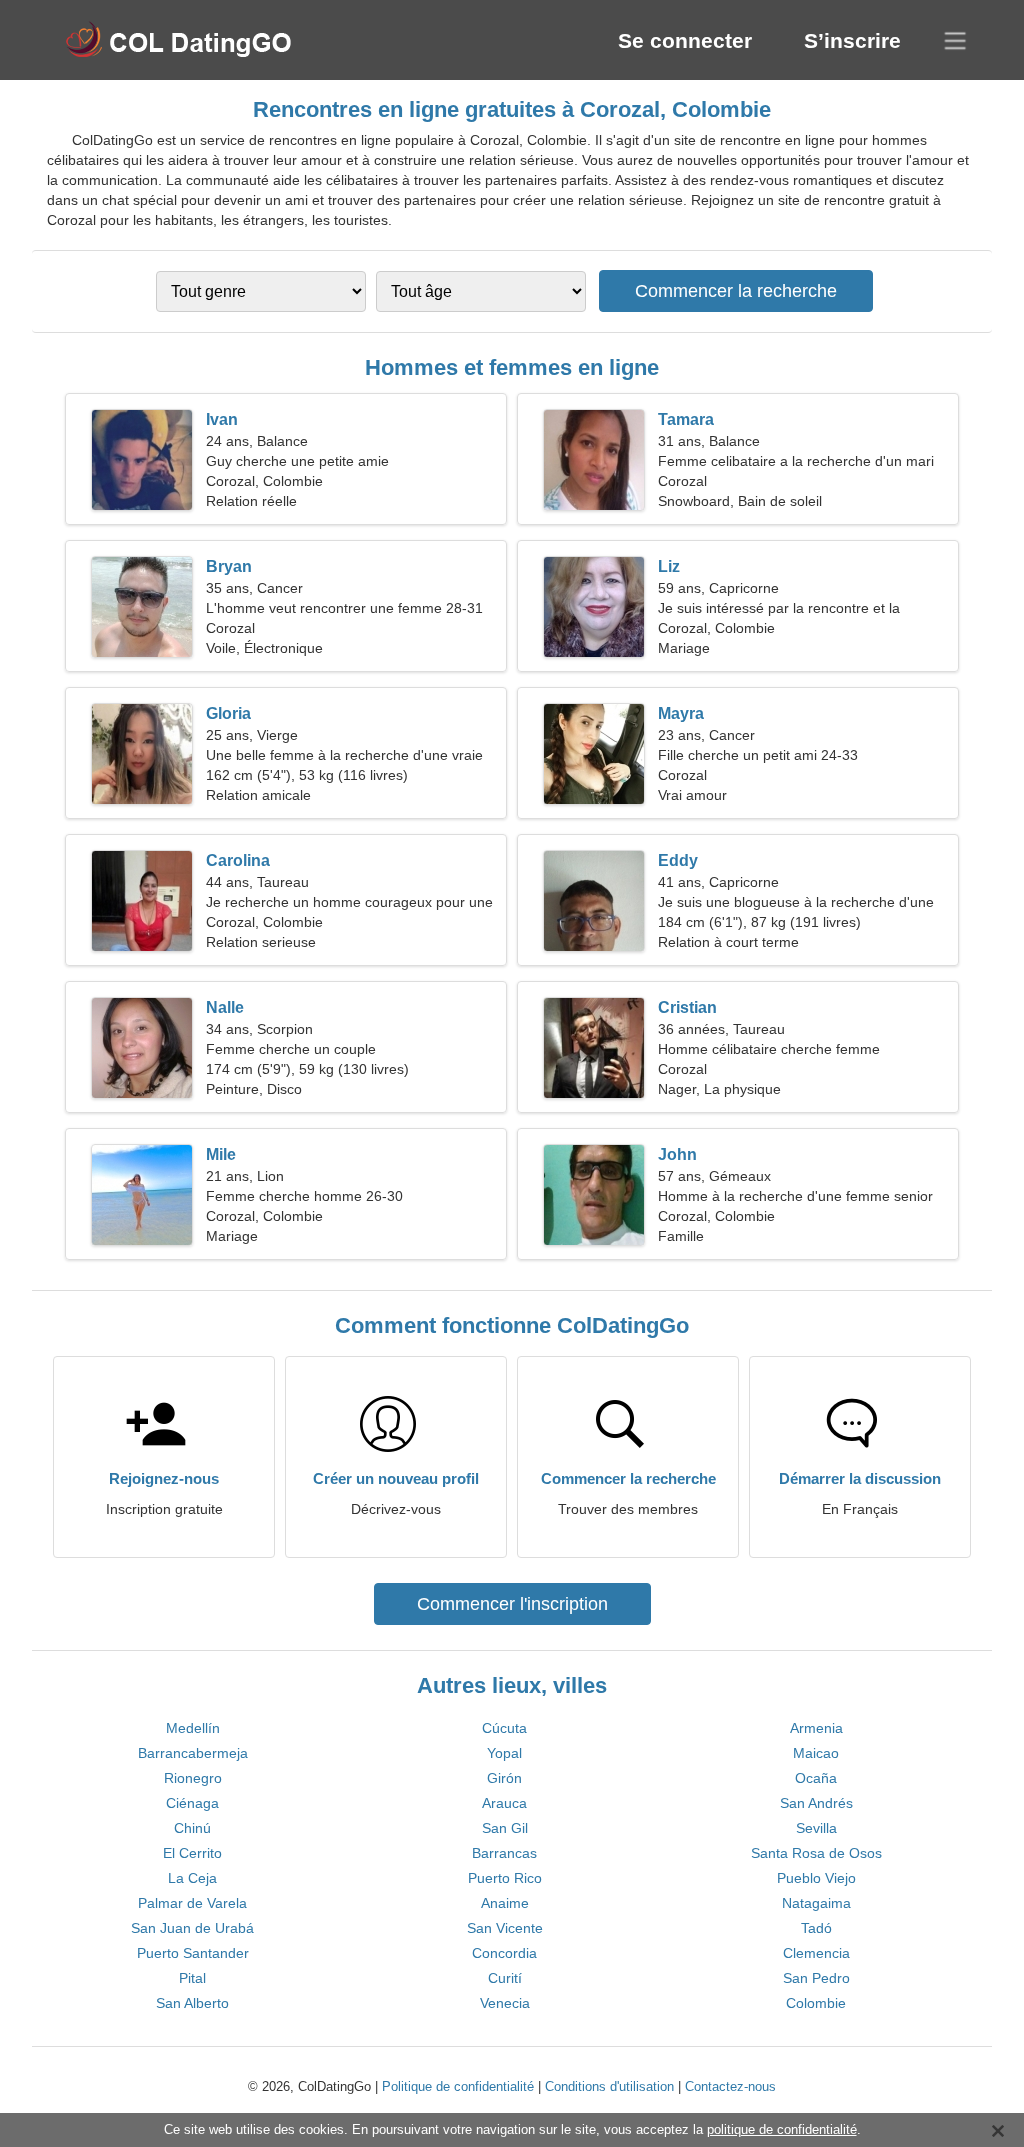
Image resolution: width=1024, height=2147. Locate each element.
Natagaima (816, 1903)
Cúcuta (504, 1728)
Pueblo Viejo (816, 1878)
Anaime (505, 1903)
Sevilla (816, 1828)
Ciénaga (192, 1803)
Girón (504, 1778)
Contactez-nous (730, 2086)
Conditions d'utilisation (609, 2086)
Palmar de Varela (192, 1903)
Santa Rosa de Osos (816, 1853)
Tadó (816, 1928)
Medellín (193, 1728)
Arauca (504, 1803)
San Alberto (192, 2003)
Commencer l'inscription (512, 1604)
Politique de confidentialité (458, 2086)
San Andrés (816, 1803)
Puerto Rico (505, 1878)
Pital (192, 1978)
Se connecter (685, 40)
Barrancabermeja (193, 1753)
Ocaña (816, 1778)
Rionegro (193, 1778)
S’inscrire (852, 40)
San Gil (505, 1828)
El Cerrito (192, 1853)
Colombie (816, 2003)
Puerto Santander (193, 1953)
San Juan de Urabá (192, 1928)
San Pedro (816, 1978)
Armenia (816, 1728)
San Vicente (505, 1928)
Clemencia (816, 1953)
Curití (505, 1978)
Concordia (504, 1953)
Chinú (192, 1828)
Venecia (505, 2003)
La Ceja (192, 1878)
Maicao (816, 1753)
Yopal (504, 1753)
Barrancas (504, 1853)
